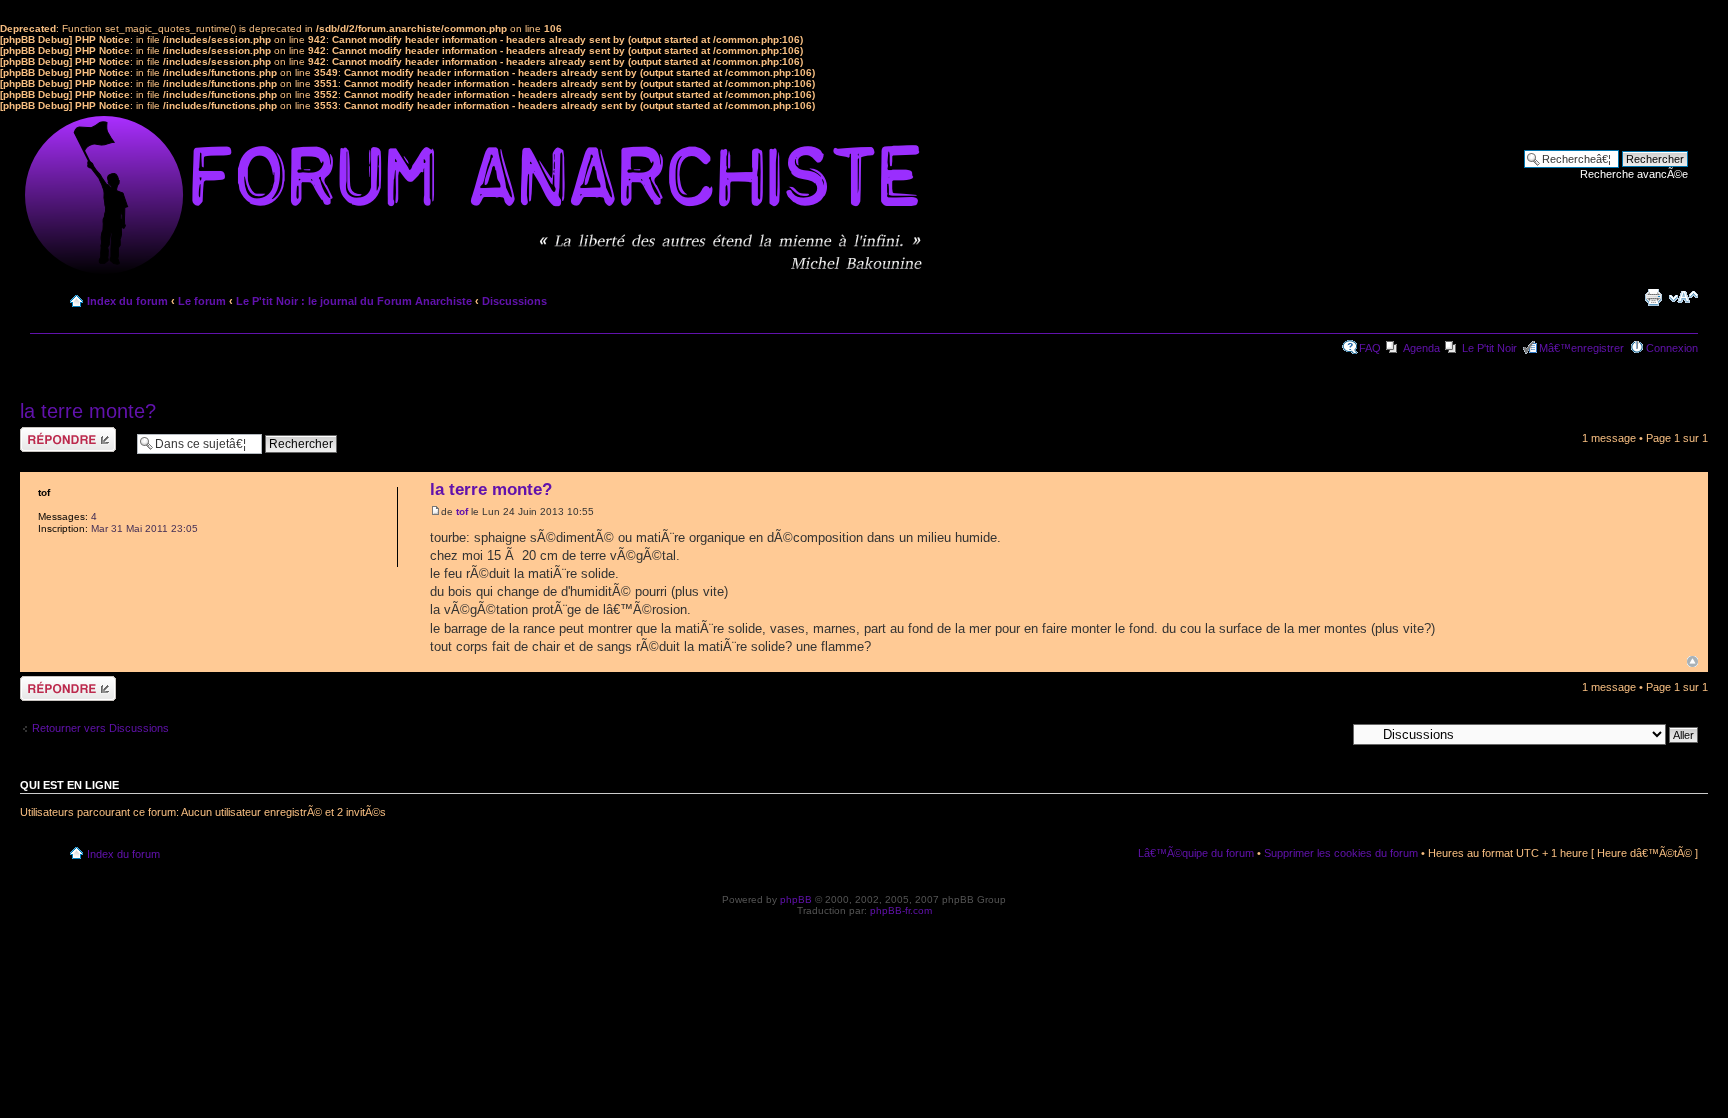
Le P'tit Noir (1489, 348)
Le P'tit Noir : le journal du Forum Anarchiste (354, 301)
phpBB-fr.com (901, 910)
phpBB (796, 899)
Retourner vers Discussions (100, 728)
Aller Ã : (1326, 734)
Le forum (202, 301)
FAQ (1370, 348)
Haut (1692, 661)
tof (462, 511)
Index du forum (127, 301)
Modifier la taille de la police (1683, 297)
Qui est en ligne (69, 785)
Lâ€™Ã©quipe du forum (1196, 853)
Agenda (1421, 348)
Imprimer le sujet (1653, 297)
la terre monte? (88, 411)
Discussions (514, 301)
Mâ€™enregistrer (1581, 348)
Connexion (1672, 348)
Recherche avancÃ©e (1634, 174)
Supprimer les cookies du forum (1341, 853)
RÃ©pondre (48, 433)
